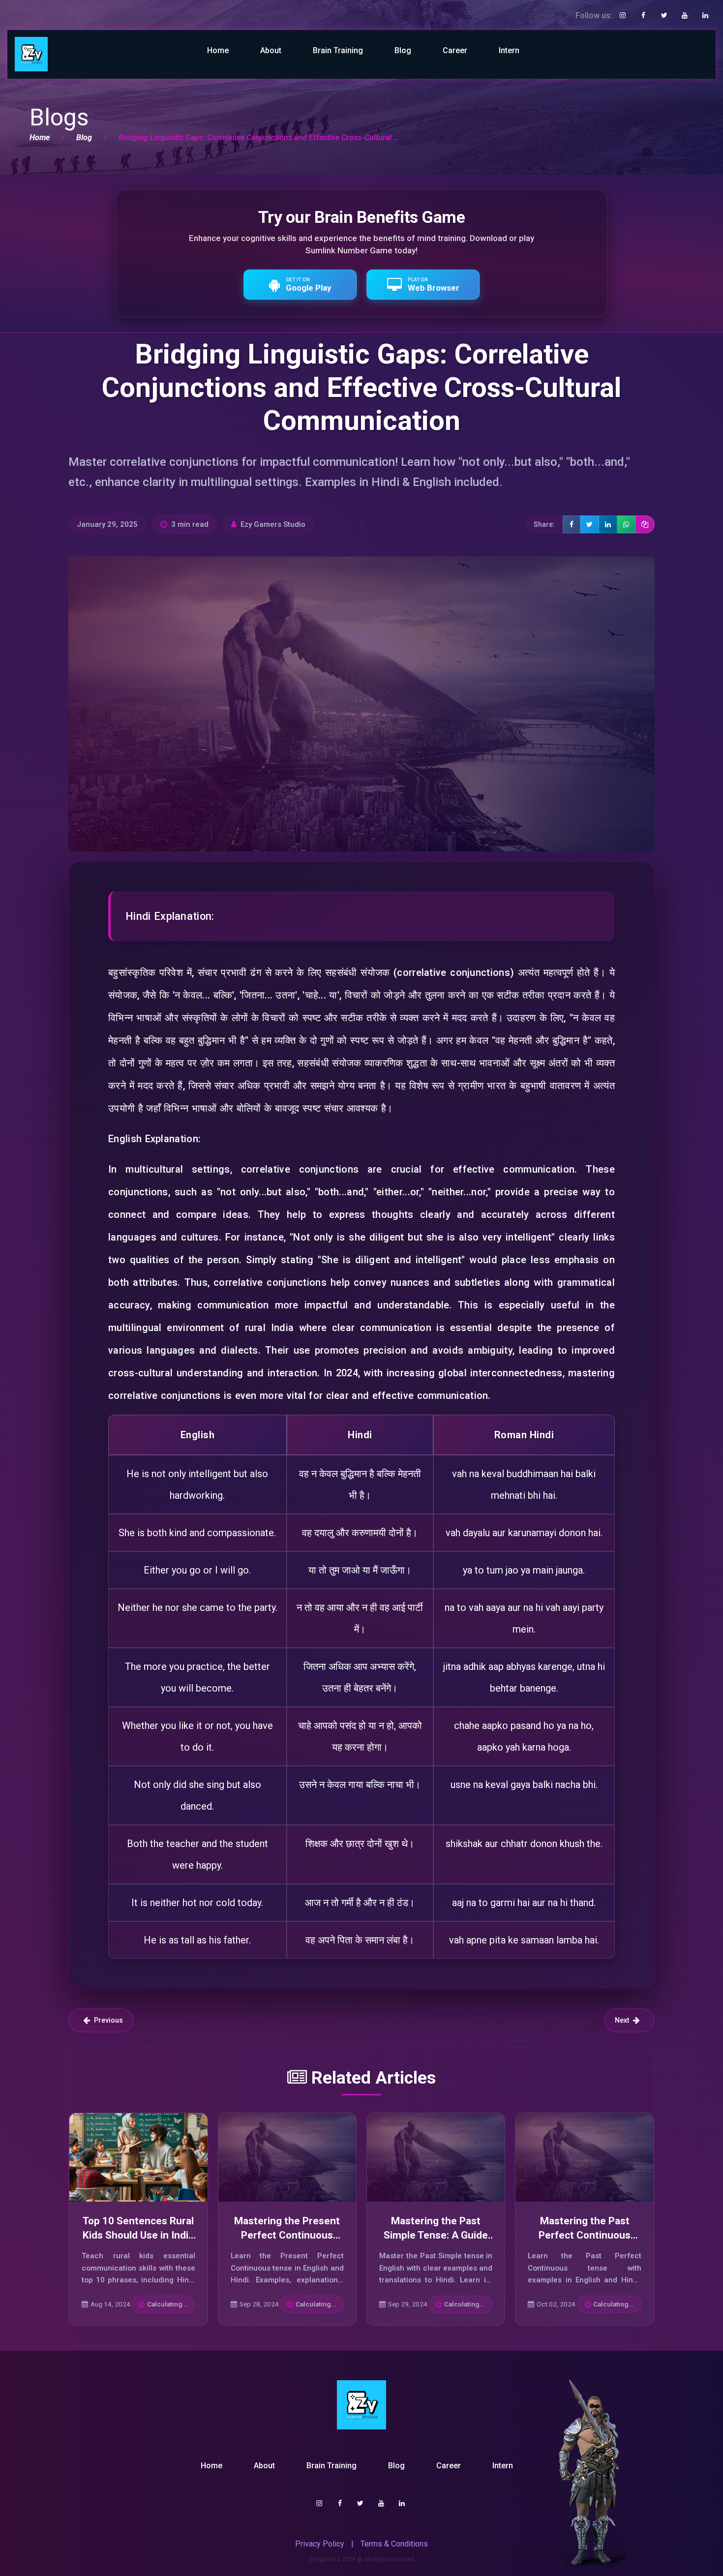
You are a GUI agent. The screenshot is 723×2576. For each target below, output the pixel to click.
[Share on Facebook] (572, 524)
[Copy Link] (645, 524)
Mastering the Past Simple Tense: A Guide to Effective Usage (436, 2235)
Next (622, 2020)
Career (455, 50)
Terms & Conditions (394, 2544)
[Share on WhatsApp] (626, 524)
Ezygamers (325, 2559)
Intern (509, 50)
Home (218, 50)
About (271, 50)
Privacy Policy (320, 2544)
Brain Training (338, 50)
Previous (108, 2020)
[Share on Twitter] (590, 524)
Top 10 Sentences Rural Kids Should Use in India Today (138, 2235)
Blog (403, 50)
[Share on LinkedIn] (608, 524)
